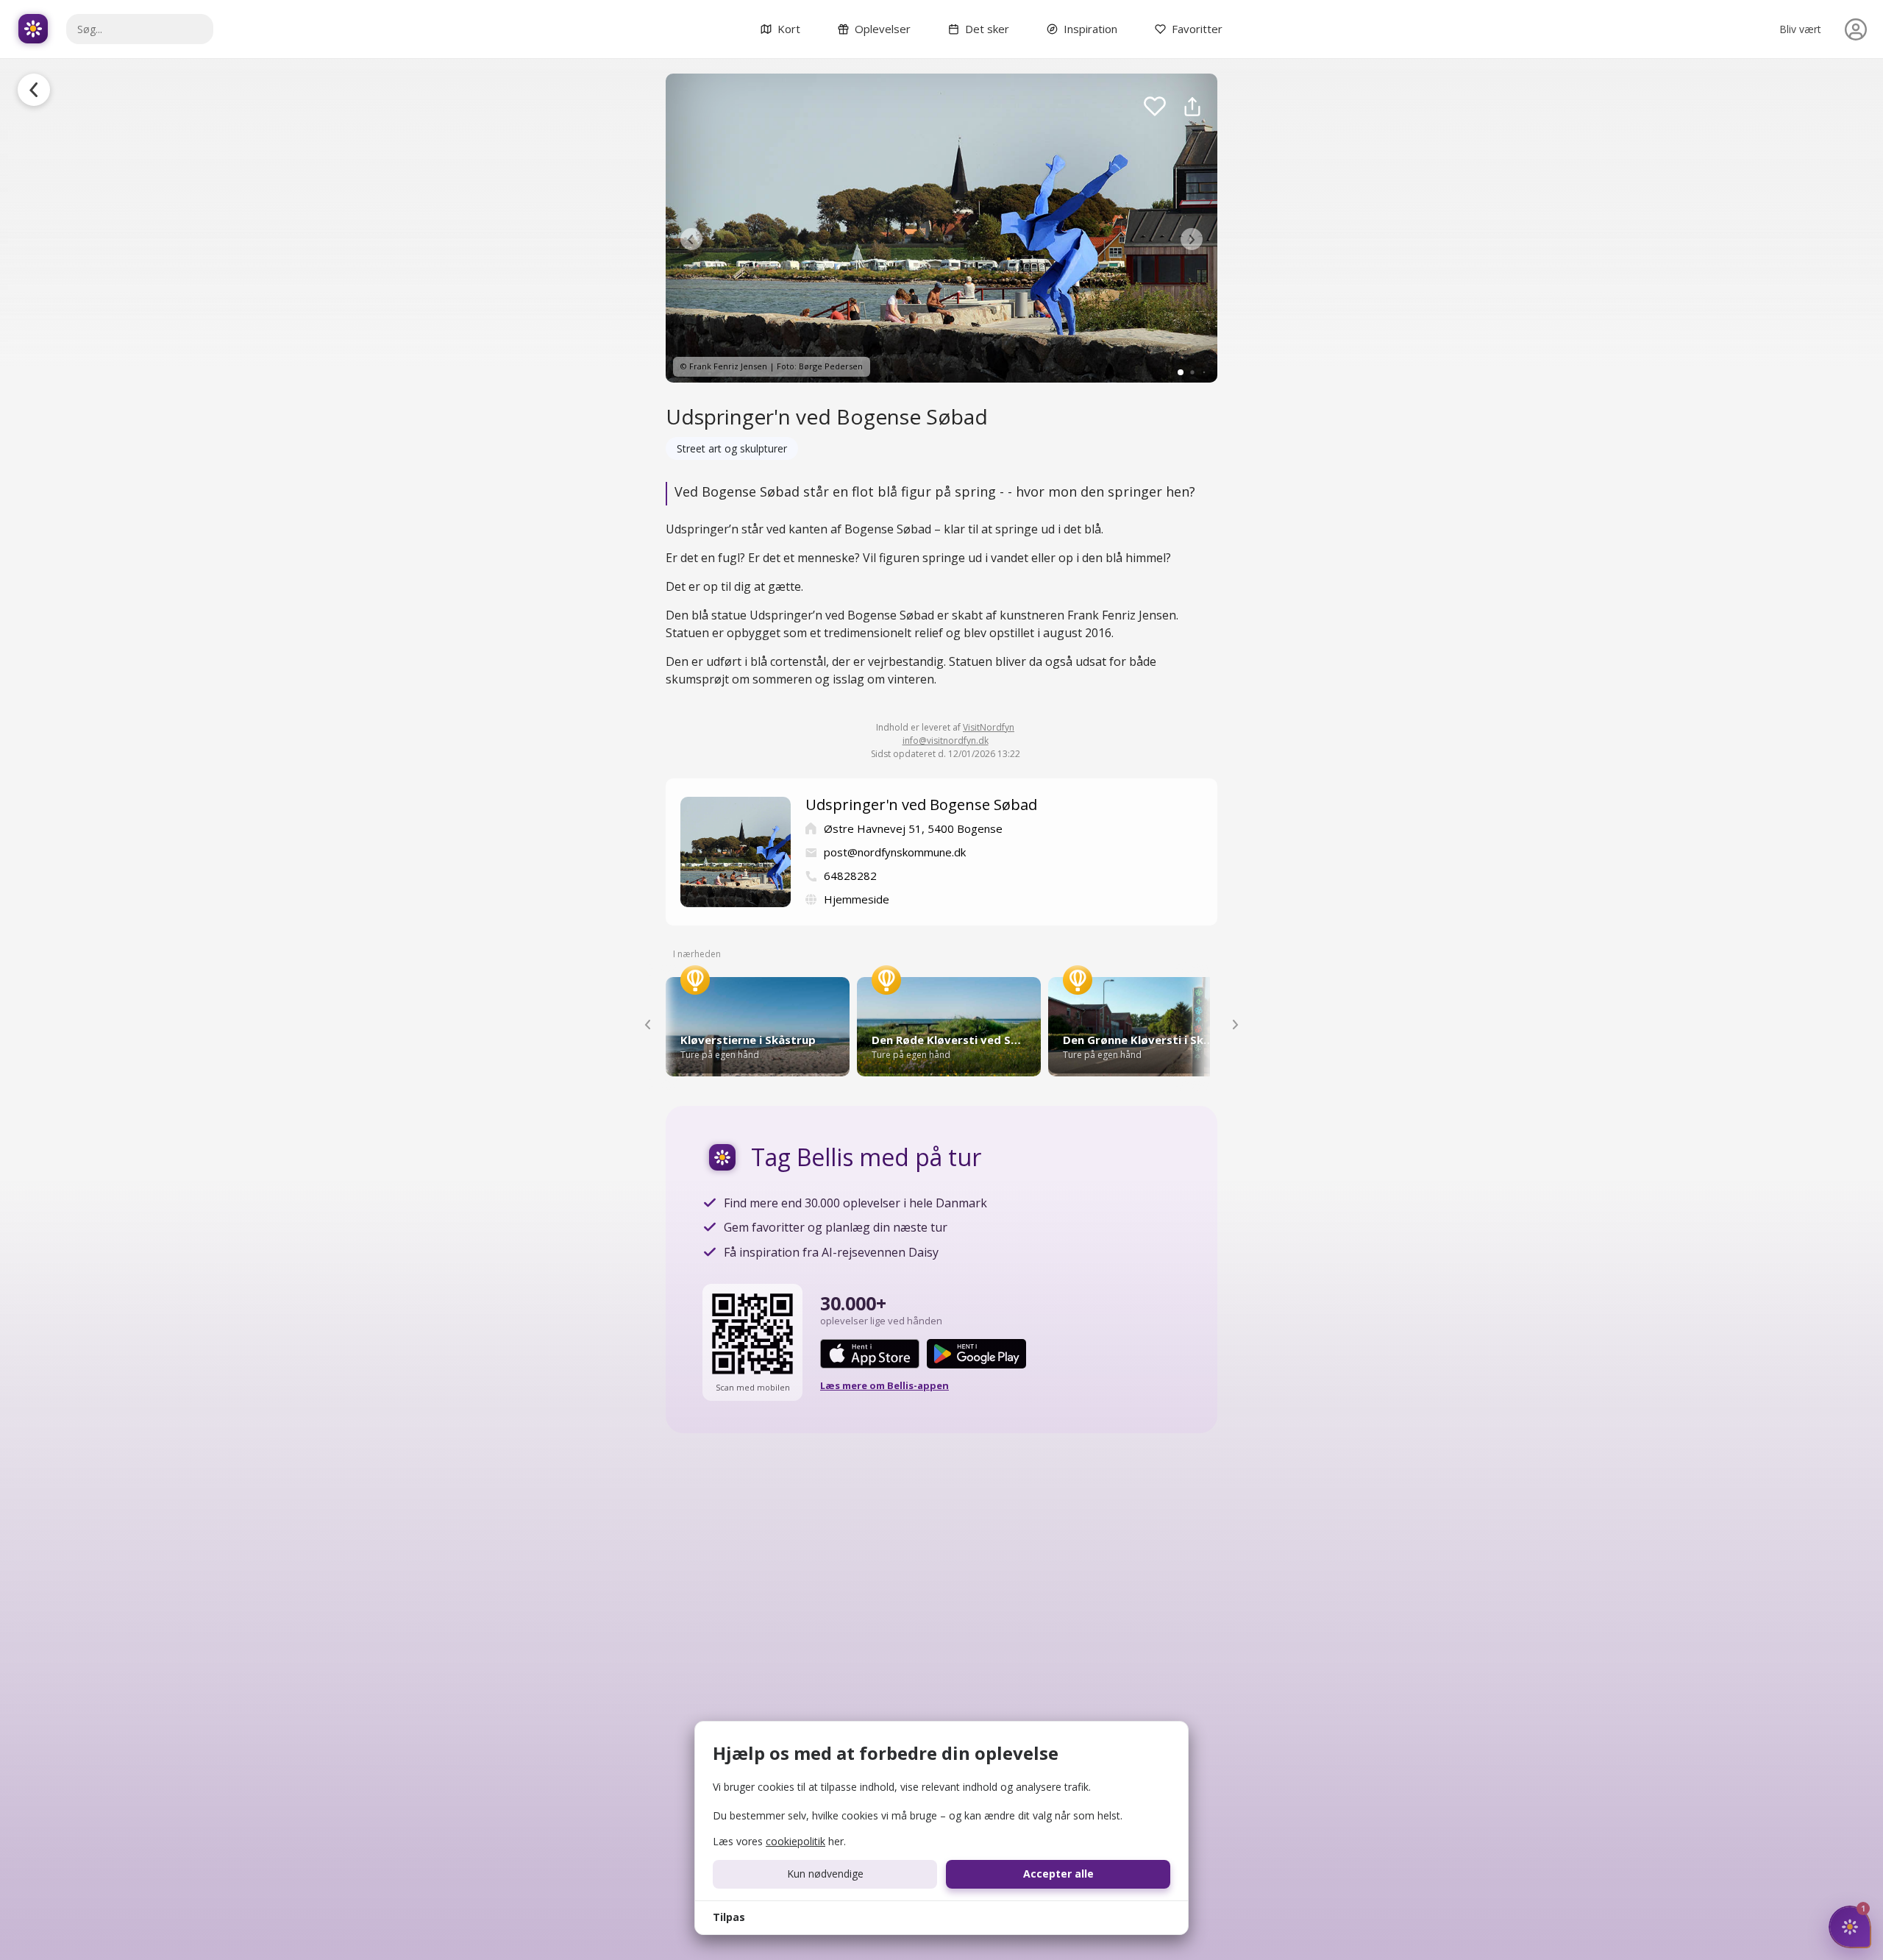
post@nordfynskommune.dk (895, 852)
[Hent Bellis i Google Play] (976, 1354)
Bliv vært (1800, 29)
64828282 (850, 876)
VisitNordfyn (989, 727)
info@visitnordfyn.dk (946, 741)
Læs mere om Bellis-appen (884, 1385)
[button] (691, 239)
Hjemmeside (857, 899)
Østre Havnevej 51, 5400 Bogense (913, 828)
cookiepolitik (795, 1841)
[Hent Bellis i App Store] (870, 1354)
